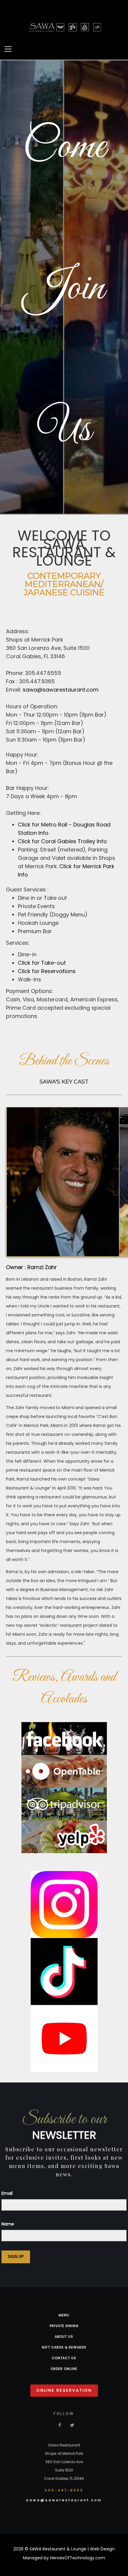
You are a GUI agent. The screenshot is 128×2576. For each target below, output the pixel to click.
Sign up (16, 2257)
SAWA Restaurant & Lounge (58, 2549)
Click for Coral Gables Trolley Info (62, 841)
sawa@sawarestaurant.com (61, 690)
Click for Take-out (42, 963)
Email (7, 2193)
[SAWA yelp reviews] (64, 1836)
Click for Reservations (47, 971)
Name (8, 2224)
